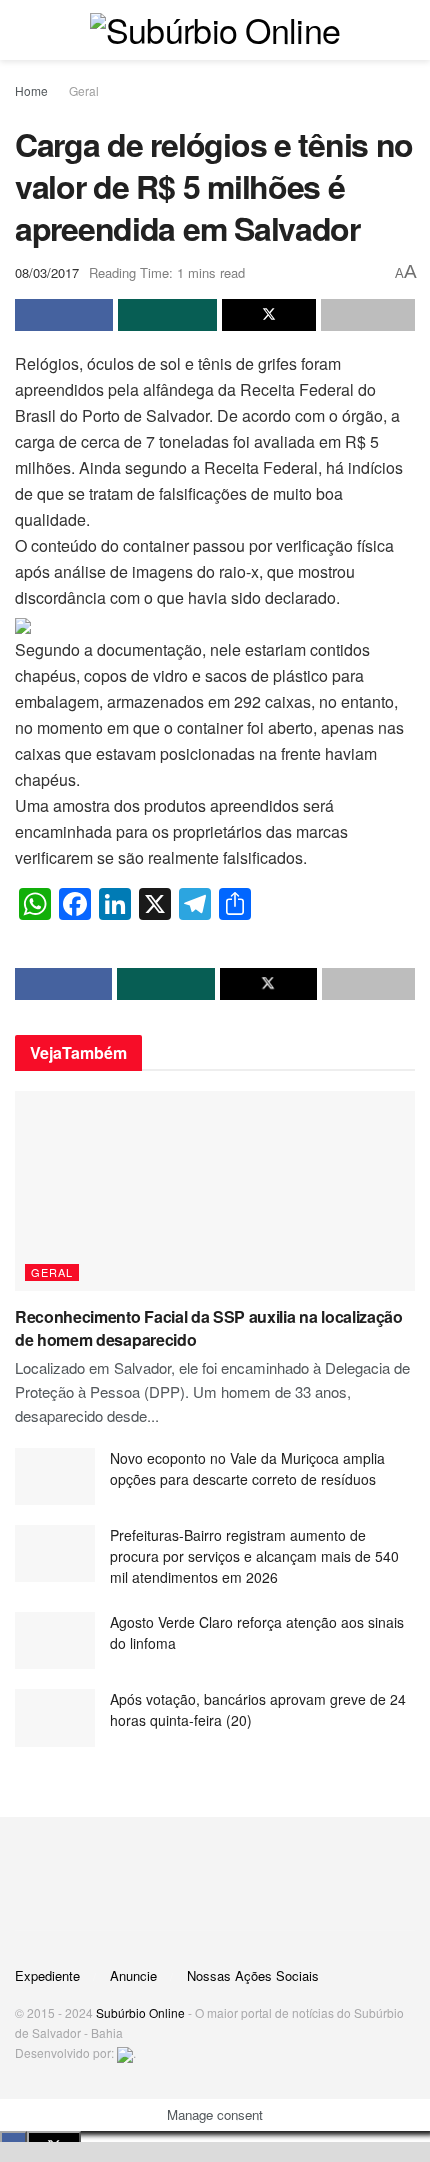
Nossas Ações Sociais (253, 1975)
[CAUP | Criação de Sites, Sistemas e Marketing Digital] (125, 2052)
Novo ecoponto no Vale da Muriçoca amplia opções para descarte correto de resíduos (247, 1468)
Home (31, 90)
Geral (84, 90)
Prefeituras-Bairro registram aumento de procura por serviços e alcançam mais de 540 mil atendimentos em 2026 (254, 1556)
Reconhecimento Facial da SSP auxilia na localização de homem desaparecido (209, 1327)
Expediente (47, 1975)
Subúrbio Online (140, 2012)
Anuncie (133, 1975)
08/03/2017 (47, 272)
